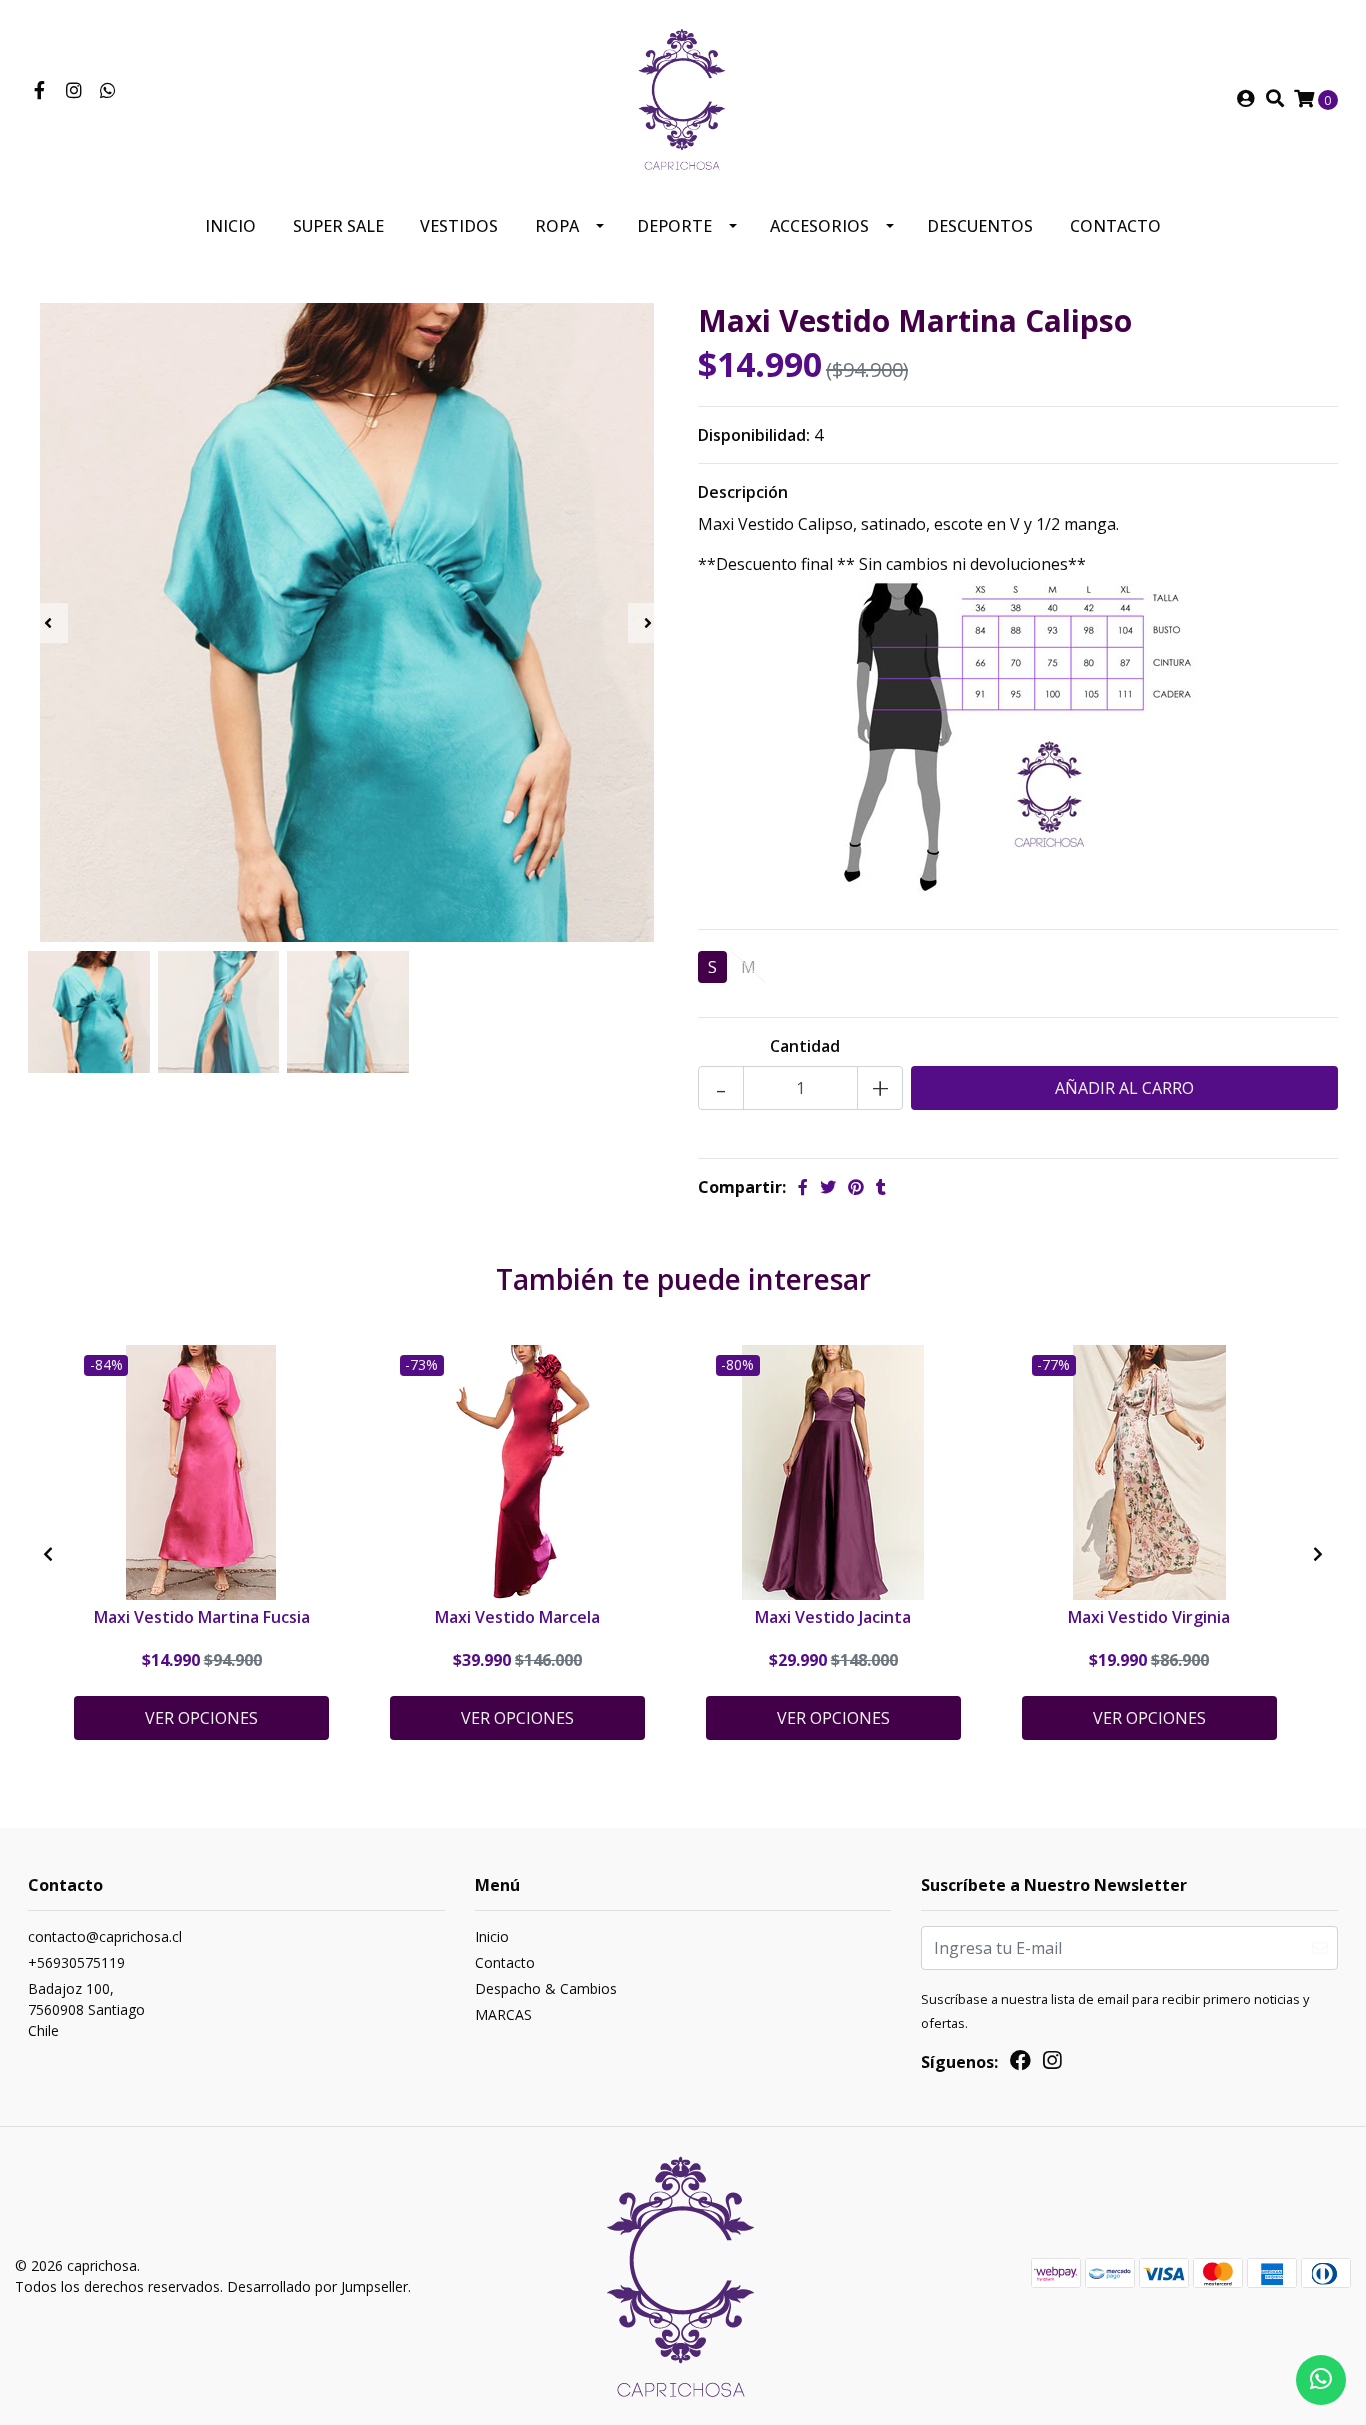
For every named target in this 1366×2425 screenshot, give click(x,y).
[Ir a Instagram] (74, 91)
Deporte (674, 226)
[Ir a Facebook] (39, 91)
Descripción (743, 492)
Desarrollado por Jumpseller (317, 2286)
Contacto (1115, 226)
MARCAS (503, 2014)
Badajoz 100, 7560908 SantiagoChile (86, 2009)
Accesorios (819, 226)
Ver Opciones (201, 1718)
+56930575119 (76, 1962)
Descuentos (980, 226)
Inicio (230, 226)
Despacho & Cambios (546, 1988)
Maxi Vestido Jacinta (833, 1617)
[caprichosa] (683, 97)
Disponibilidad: (754, 435)
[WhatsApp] (108, 91)
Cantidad (805, 1046)
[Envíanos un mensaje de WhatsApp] (1321, 2380)
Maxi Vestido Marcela (517, 1617)
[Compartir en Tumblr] (881, 1187)
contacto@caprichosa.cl (105, 1936)
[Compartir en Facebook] (803, 1187)
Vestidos (459, 226)
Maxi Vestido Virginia (1149, 1617)
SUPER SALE (338, 226)
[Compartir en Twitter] (828, 1187)
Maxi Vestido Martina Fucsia (202, 1617)
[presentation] (48, 623)
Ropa (557, 226)
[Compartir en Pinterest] (856, 1187)
